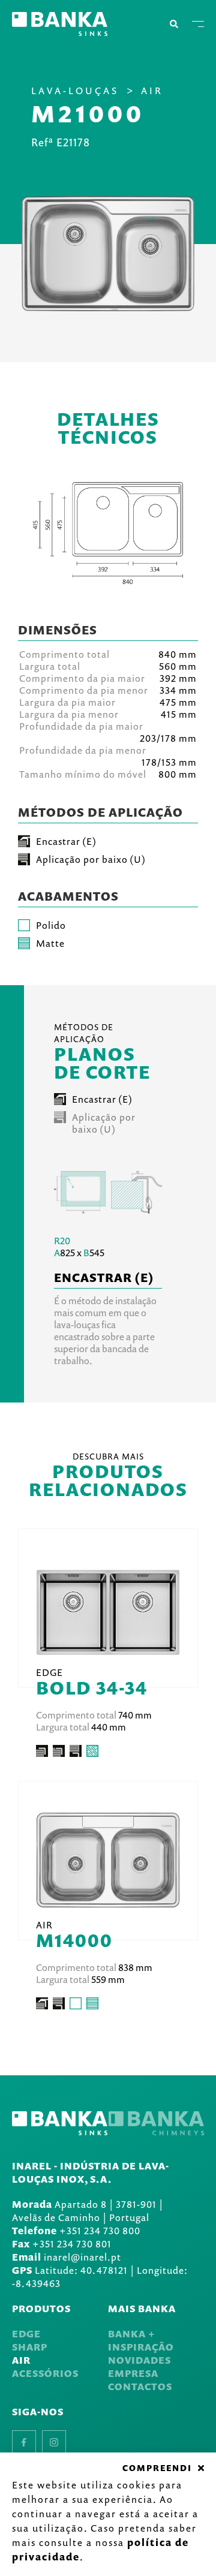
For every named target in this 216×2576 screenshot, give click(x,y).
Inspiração (141, 2347)
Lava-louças (75, 91)
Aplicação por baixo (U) (104, 1123)
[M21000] (108, 254)
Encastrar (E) (102, 1099)
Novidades (139, 2360)
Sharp (30, 2347)
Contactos (140, 2387)
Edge (26, 2334)
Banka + (132, 2334)
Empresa (133, 2373)
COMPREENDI (157, 2468)
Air (152, 91)
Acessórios (45, 2373)
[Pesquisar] (174, 24)
